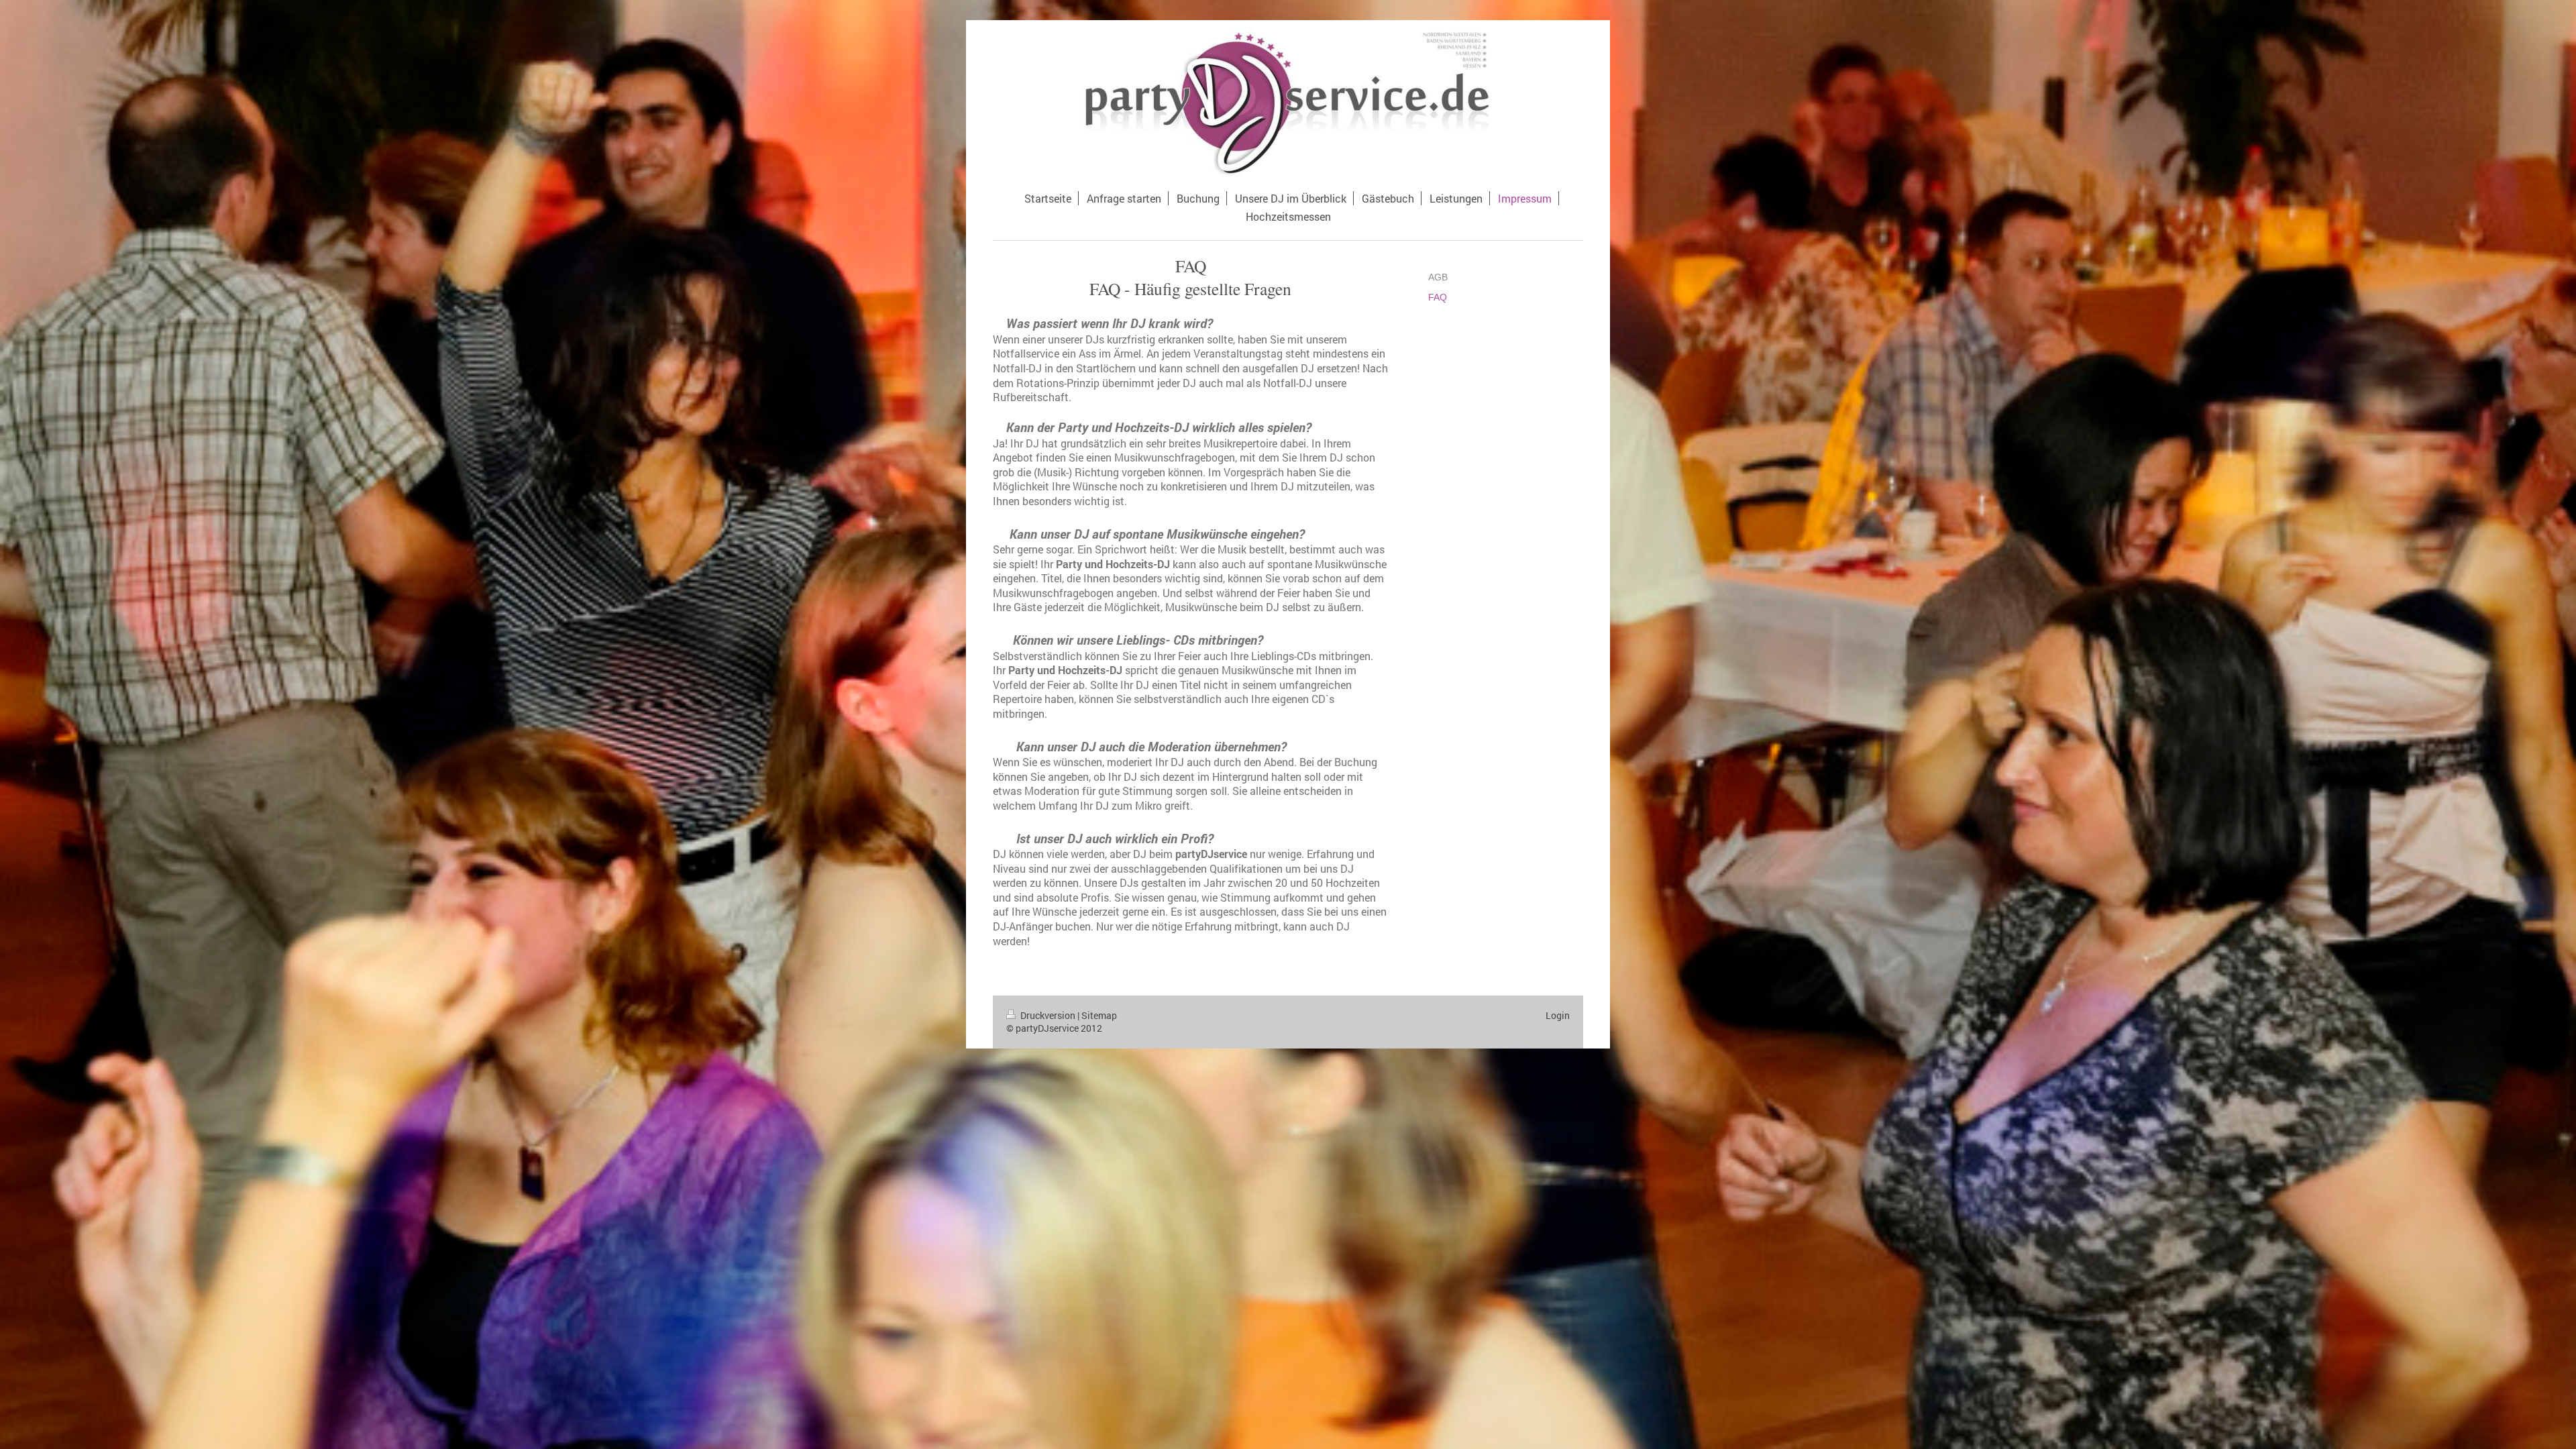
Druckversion (1048, 1015)
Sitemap (1099, 1015)
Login (1558, 1015)
